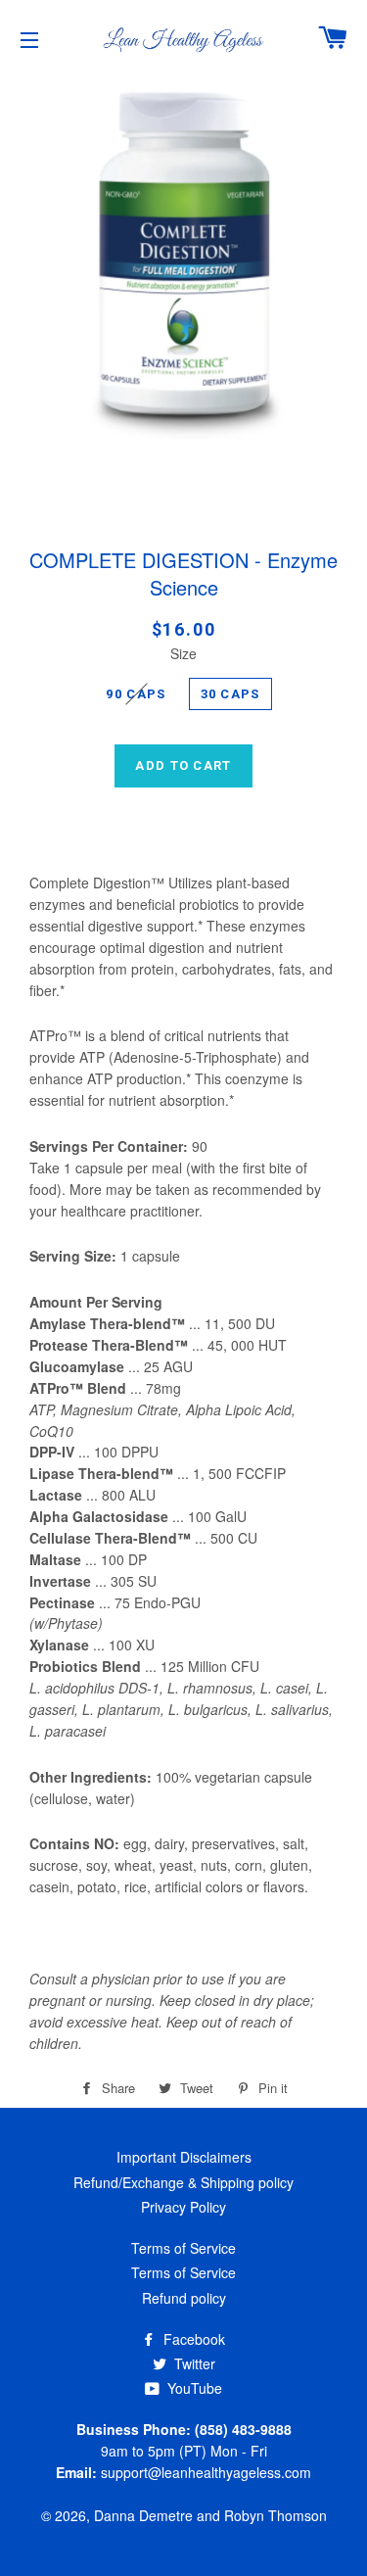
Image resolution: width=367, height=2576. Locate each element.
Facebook (192, 2339)
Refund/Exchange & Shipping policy (183, 2182)
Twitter (193, 2363)
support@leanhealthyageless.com (206, 2472)
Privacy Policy (183, 2207)
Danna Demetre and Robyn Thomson (210, 2515)
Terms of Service (183, 2248)
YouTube (193, 2388)
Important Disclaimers (184, 2157)
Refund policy (184, 2298)
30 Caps (230, 694)
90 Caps (136, 694)
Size (183, 653)
